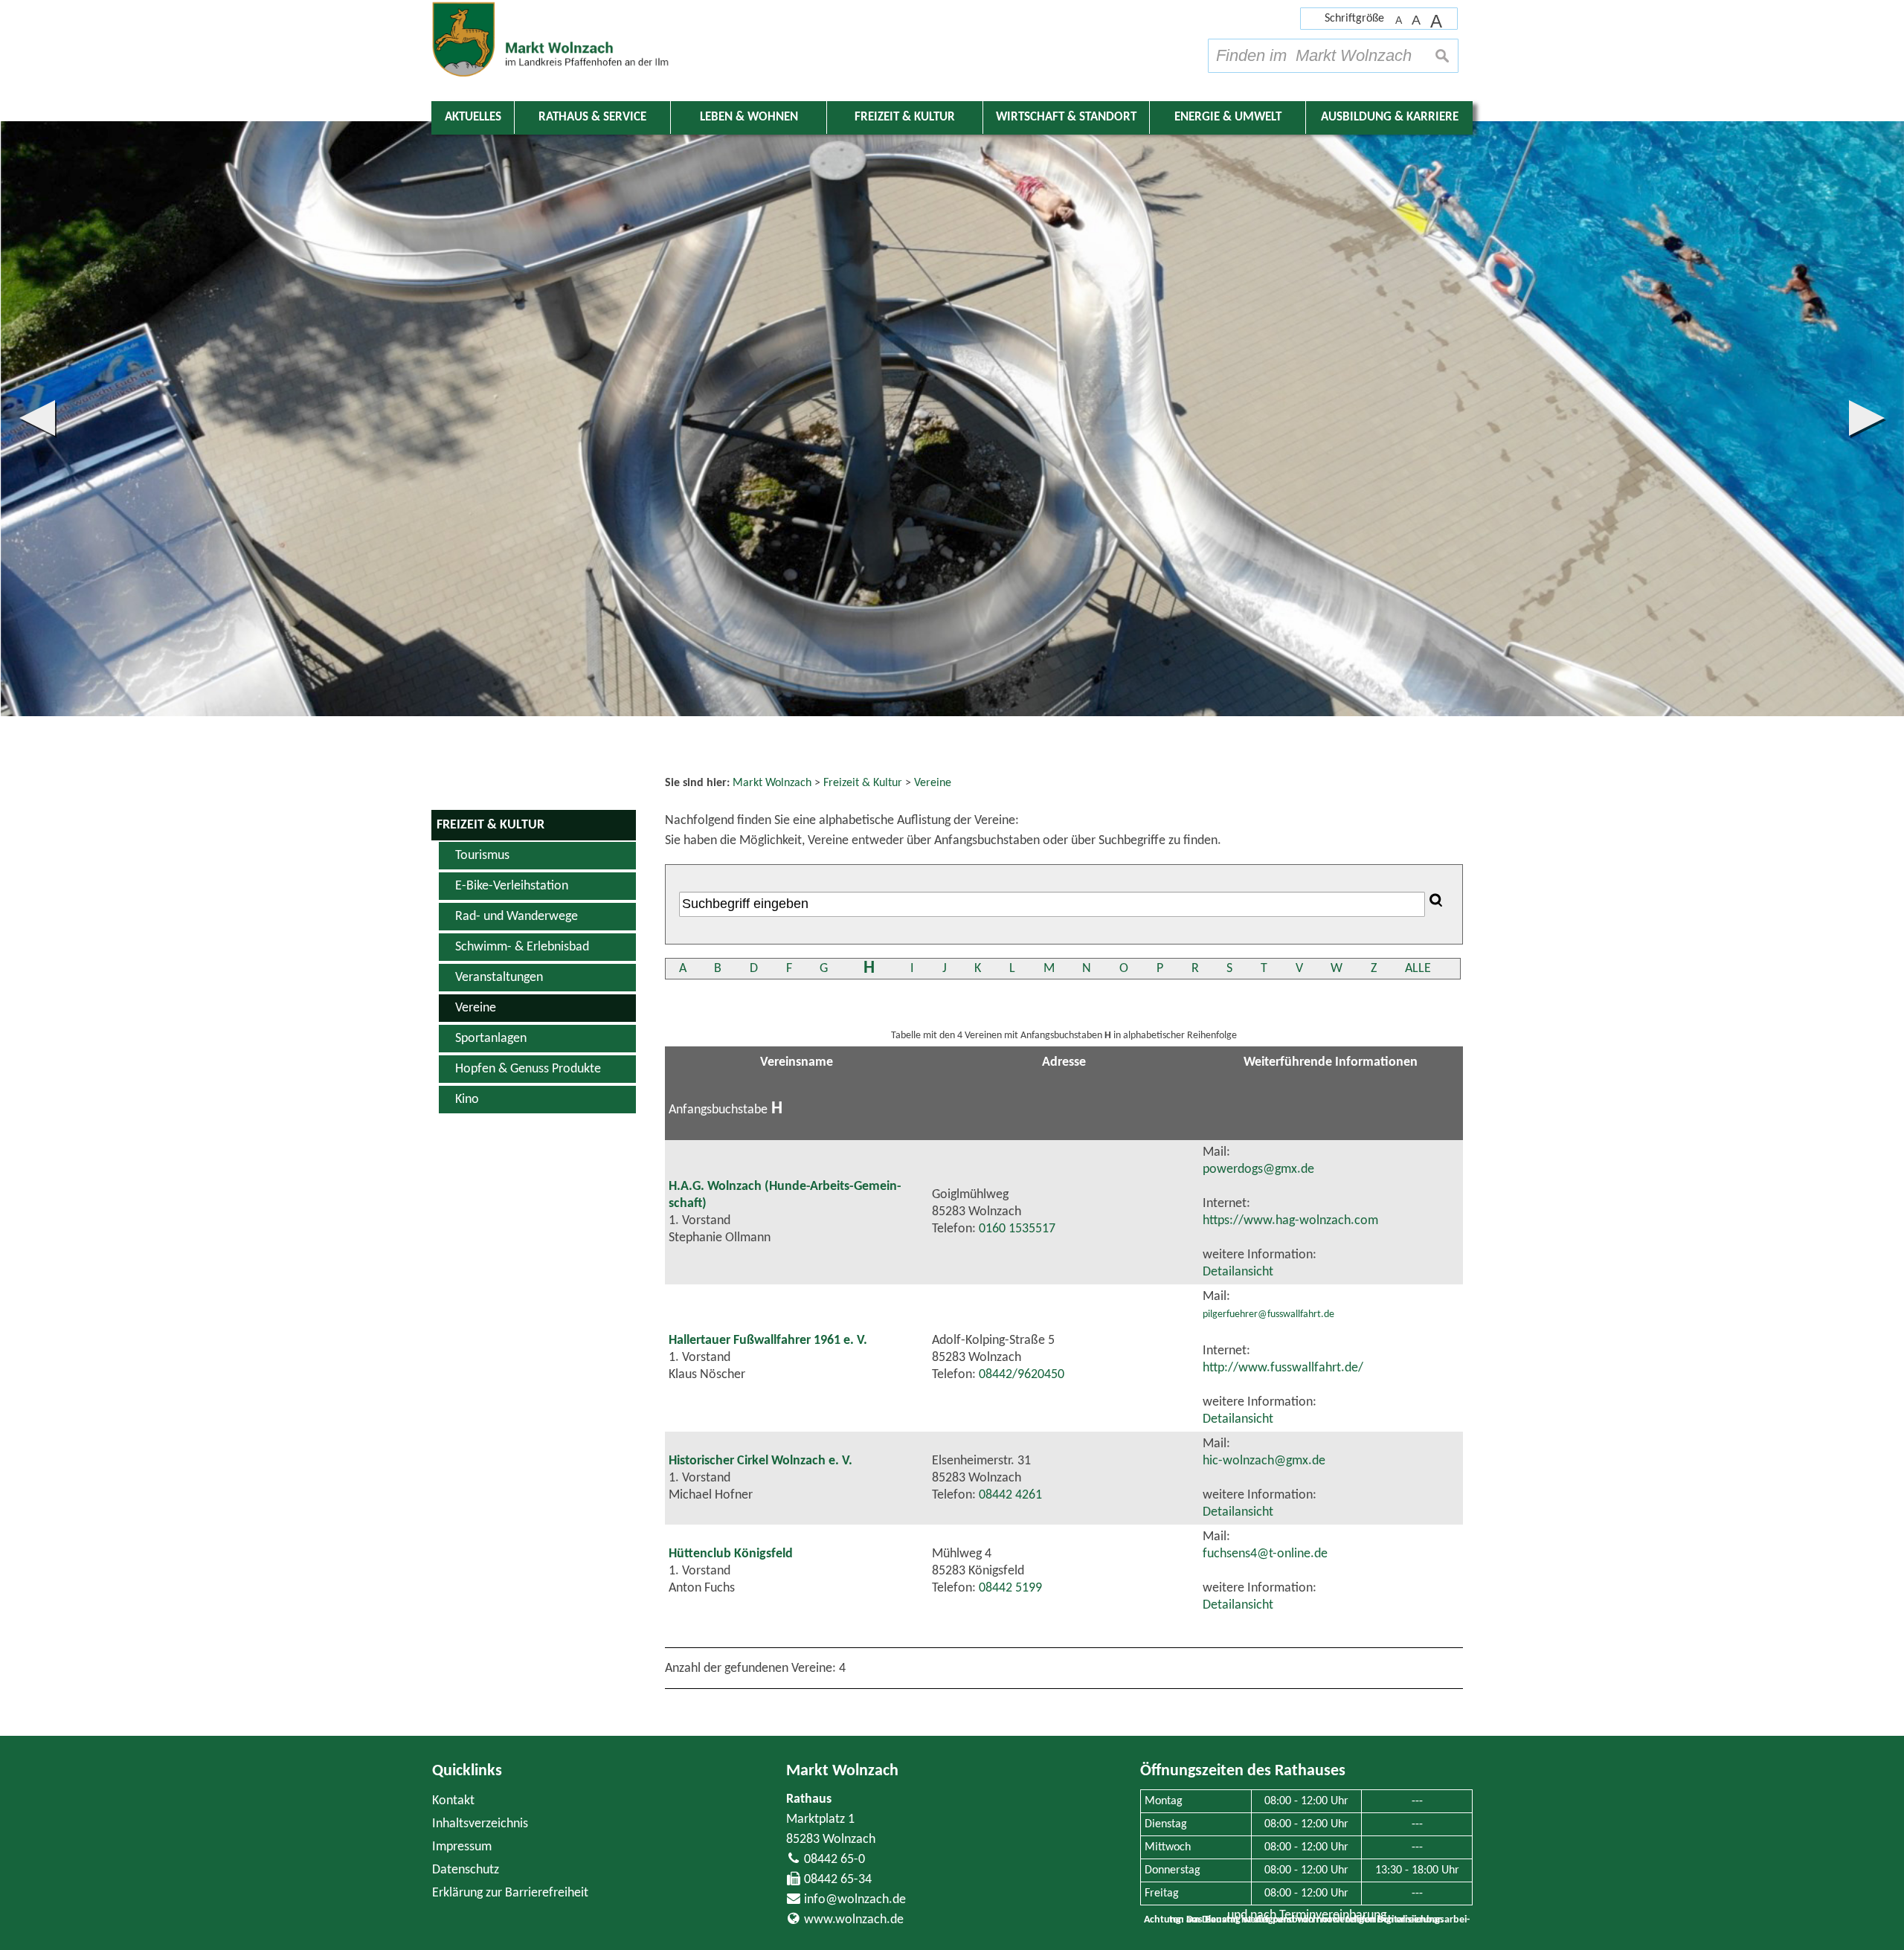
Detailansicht (1238, 1272)
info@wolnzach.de (855, 1900)
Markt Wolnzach (842, 1771)
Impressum (462, 1847)
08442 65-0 (834, 1860)
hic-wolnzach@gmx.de (1264, 1461)
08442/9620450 (1022, 1375)
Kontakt (453, 1801)
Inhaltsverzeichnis (480, 1824)
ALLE (1418, 969)
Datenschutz (466, 1870)
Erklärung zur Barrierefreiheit (510, 1893)
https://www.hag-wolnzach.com (1290, 1221)
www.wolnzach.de (854, 1920)
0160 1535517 (1017, 1229)
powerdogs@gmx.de (1258, 1169)
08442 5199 (1010, 1588)
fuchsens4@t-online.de (1265, 1554)
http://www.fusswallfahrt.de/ (1283, 1368)
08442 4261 (1010, 1495)
